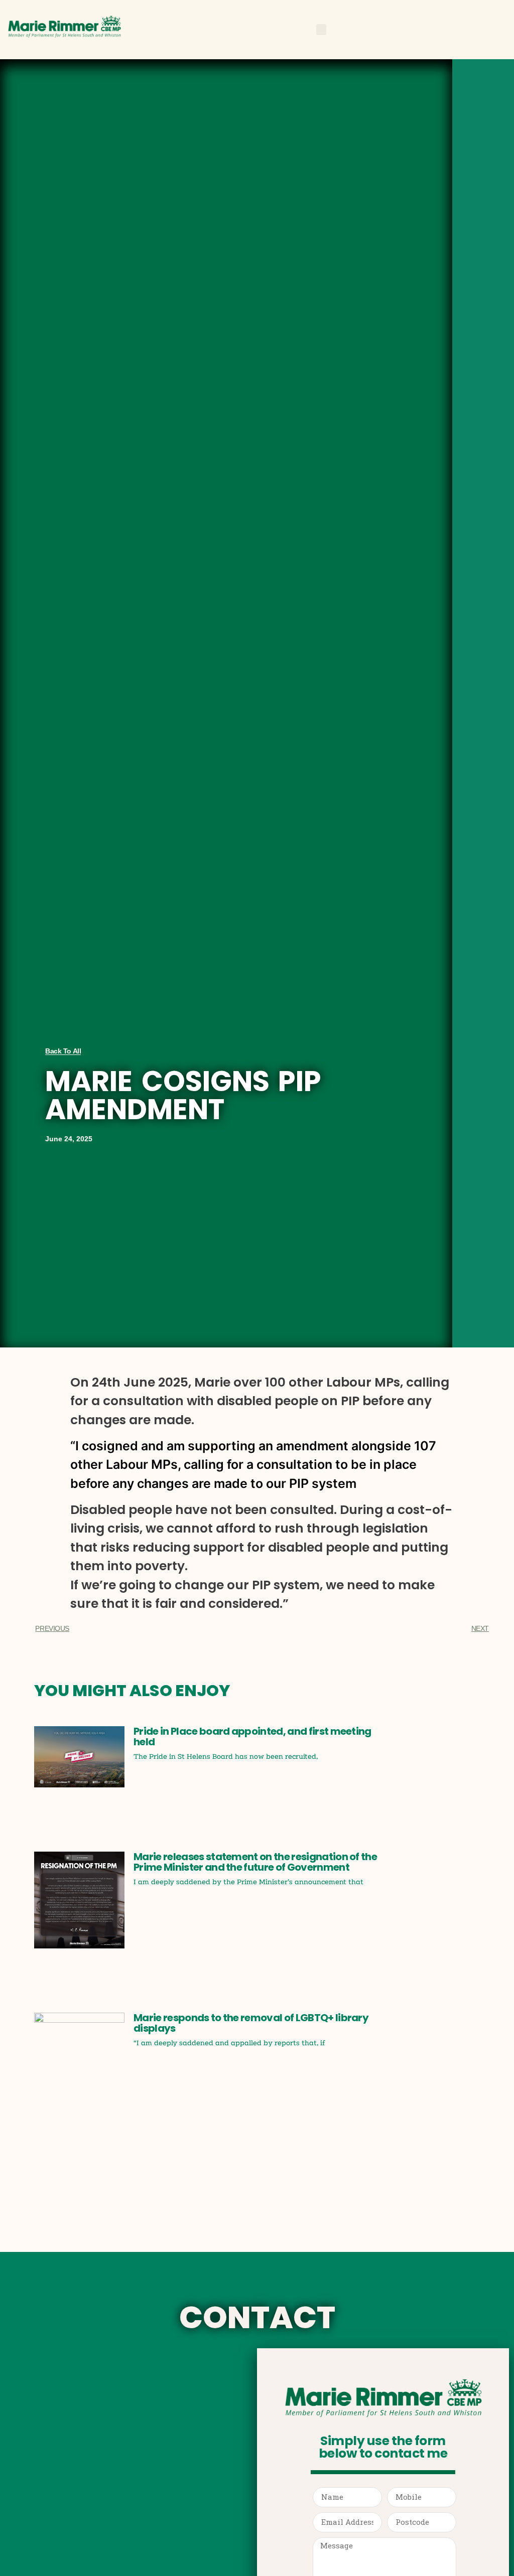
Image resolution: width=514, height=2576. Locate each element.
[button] (321, 30)
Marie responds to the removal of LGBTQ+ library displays (251, 2023)
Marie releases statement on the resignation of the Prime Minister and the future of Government (255, 1862)
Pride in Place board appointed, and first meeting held (252, 1736)
